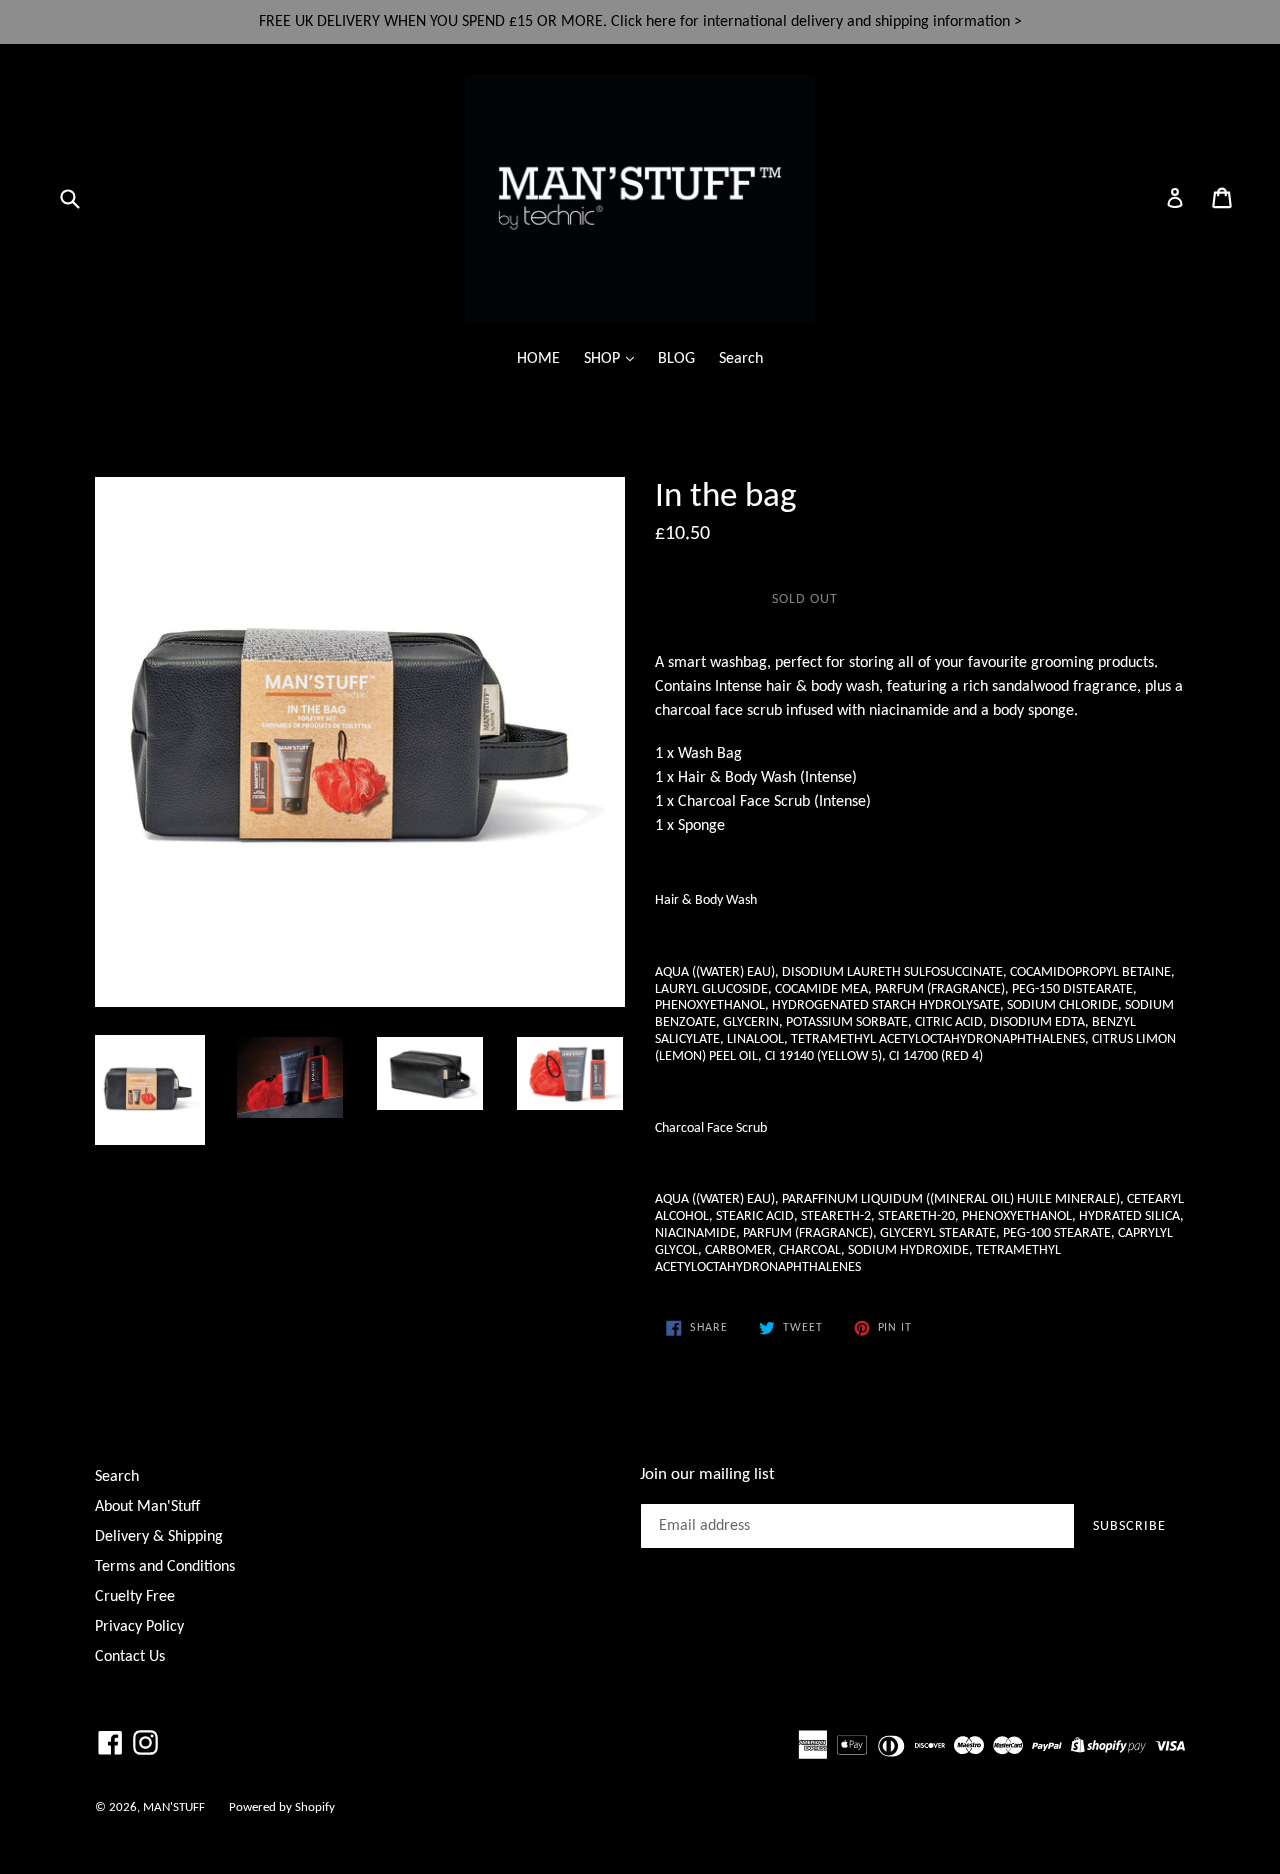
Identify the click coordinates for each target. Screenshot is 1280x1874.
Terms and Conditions (165, 1567)
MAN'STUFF (174, 1807)
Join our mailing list (707, 1474)
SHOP (604, 359)
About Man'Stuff (147, 1507)
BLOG (676, 359)
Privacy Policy (139, 1627)
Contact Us (130, 1657)
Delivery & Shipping (159, 1537)
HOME (538, 359)
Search (741, 359)
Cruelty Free (135, 1597)
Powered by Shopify (282, 1807)
